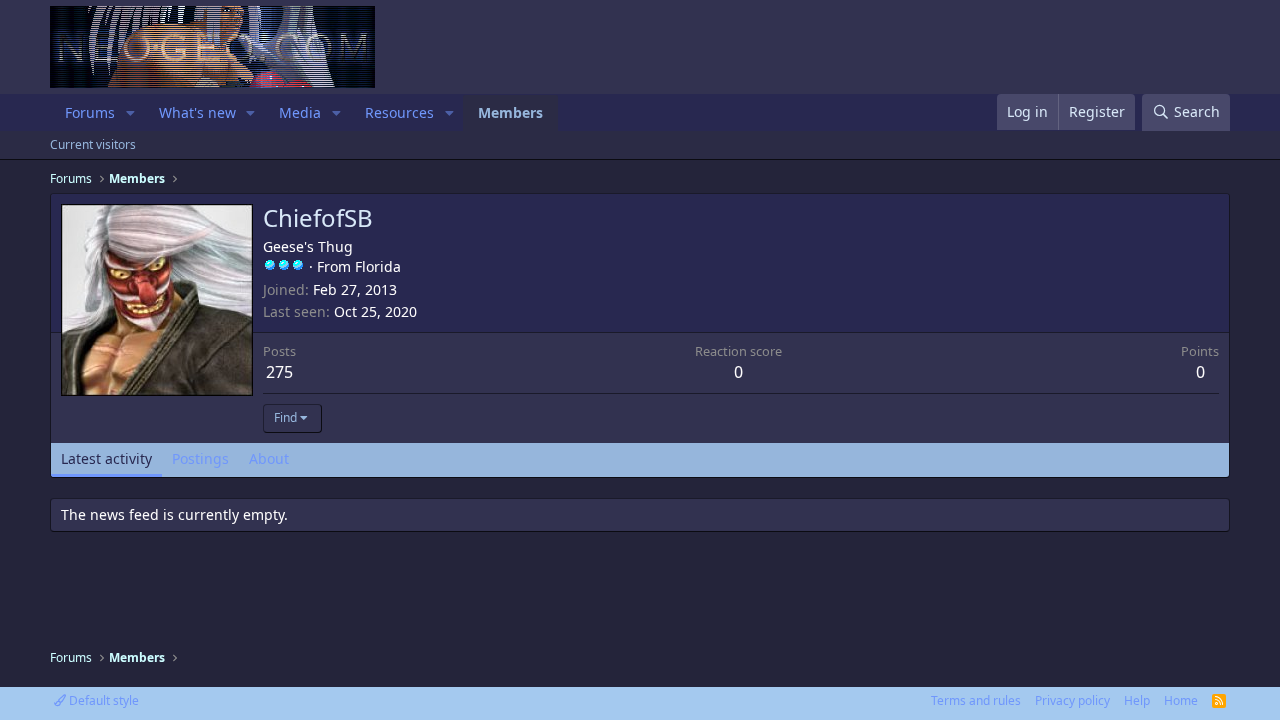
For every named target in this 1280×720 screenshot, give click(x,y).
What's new (197, 112)
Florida (378, 266)
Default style (102, 700)
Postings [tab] (200, 458)
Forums (90, 112)
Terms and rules (976, 700)
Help (1137, 700)
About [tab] (269, 458)
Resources (399, 112)
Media (300, 112)
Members (510, 112)
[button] (130, 113)
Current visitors (93, 144)
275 (279, 372)
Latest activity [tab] (106, 458)
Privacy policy (1072, 700)
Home (1181, 700)
